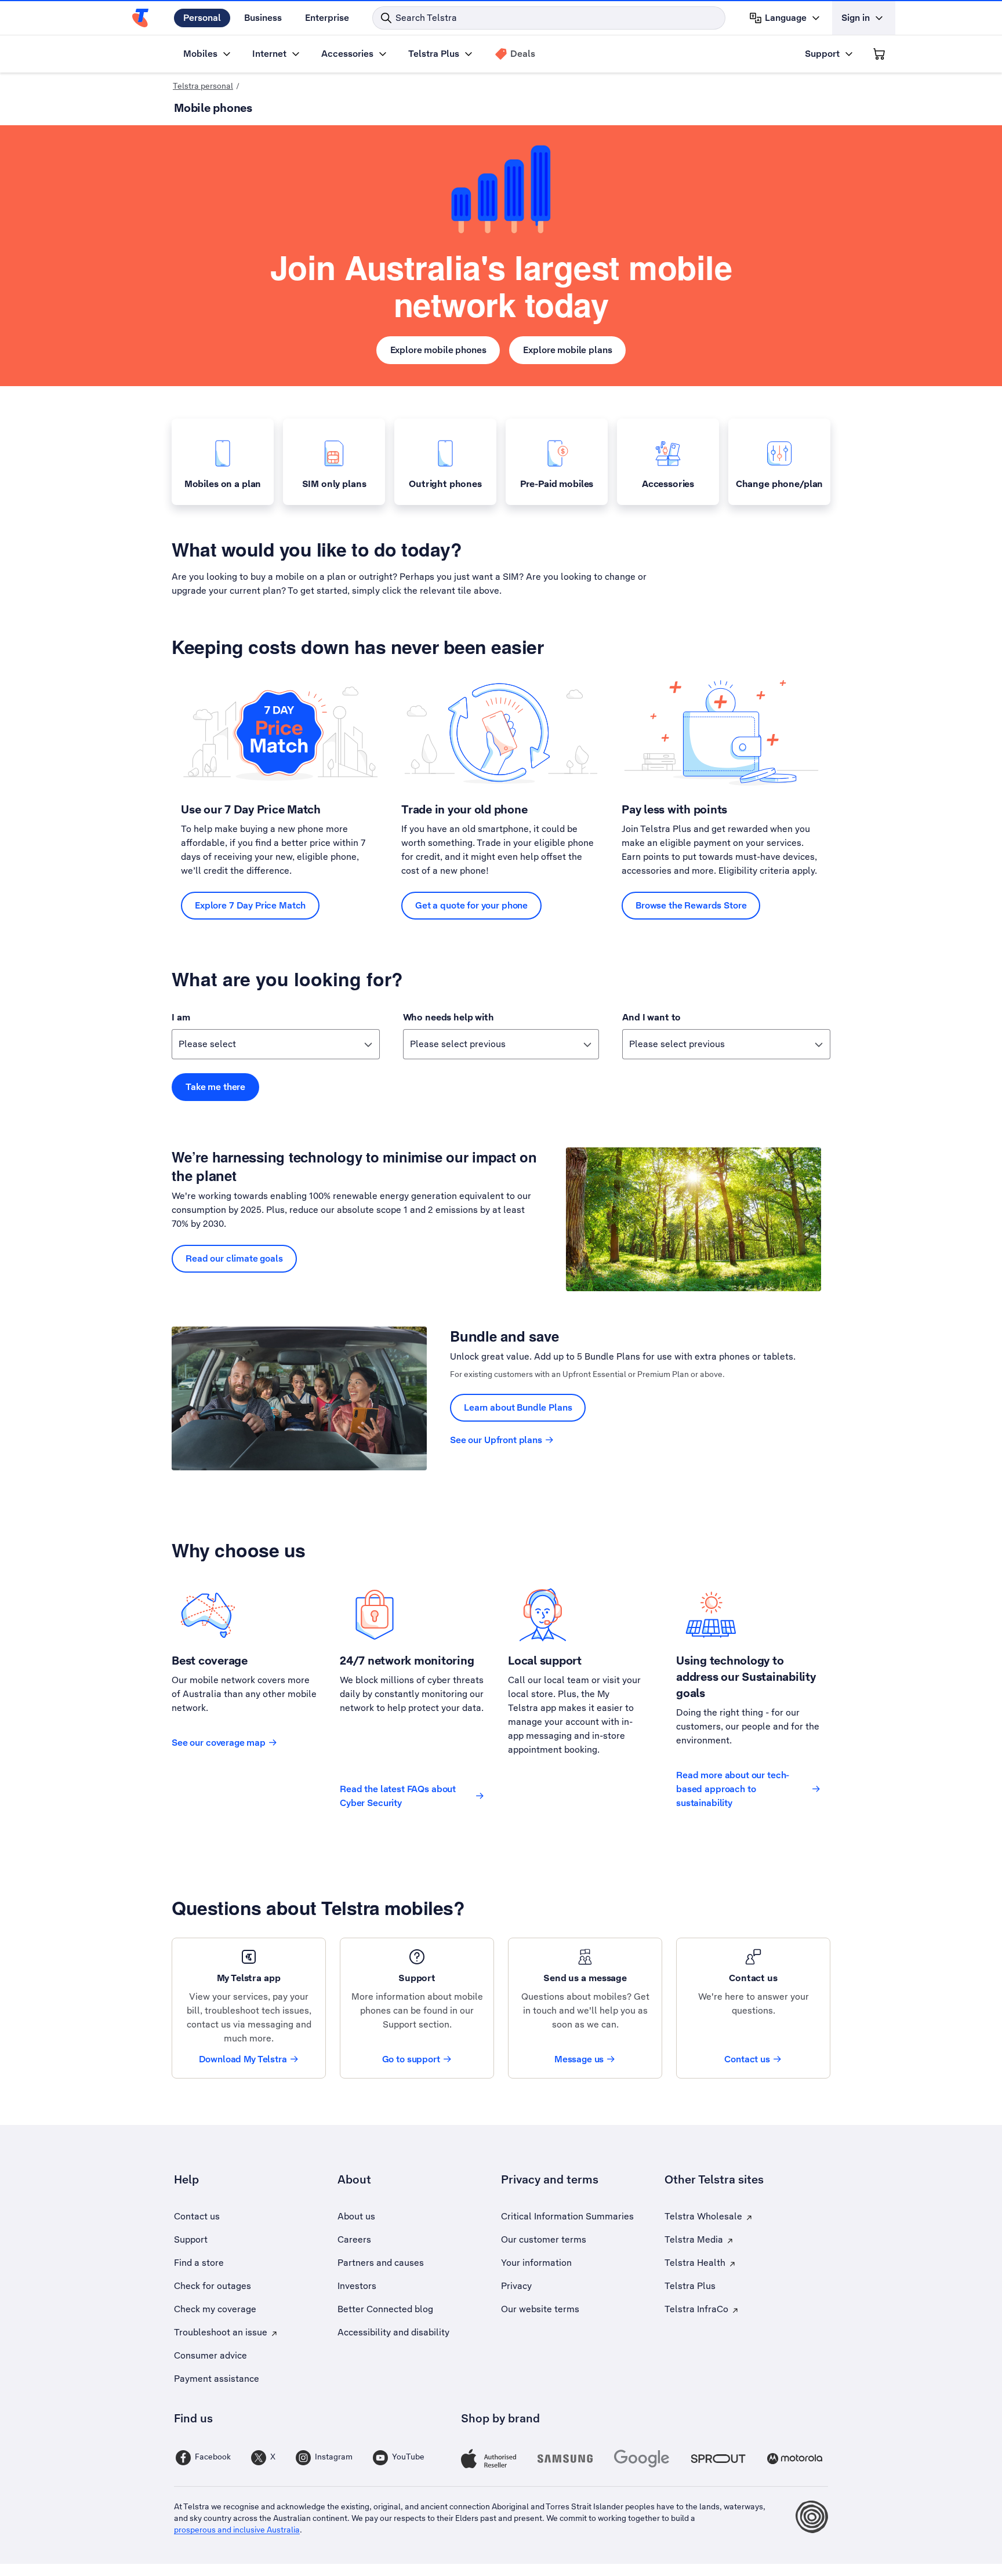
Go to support (411, 2059)
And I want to (651, 1017)
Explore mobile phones (438, 350)
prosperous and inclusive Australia (237, 2530)
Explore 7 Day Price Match (250, 905)
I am (181, 1017)
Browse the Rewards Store (691, 905)
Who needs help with (449, 1017)
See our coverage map (219, 1743)
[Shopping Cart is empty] (879, 54)
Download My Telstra (243, 2059)
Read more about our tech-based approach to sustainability (733, 1789)
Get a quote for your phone (471, 905)
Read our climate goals (234, 1258)
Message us (579, 2059)
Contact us (747, 2059)
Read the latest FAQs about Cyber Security (398, 1796)
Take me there (215, 1087)
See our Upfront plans (496, 1440)
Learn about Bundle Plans (518, 1407)
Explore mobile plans (567, 350)
